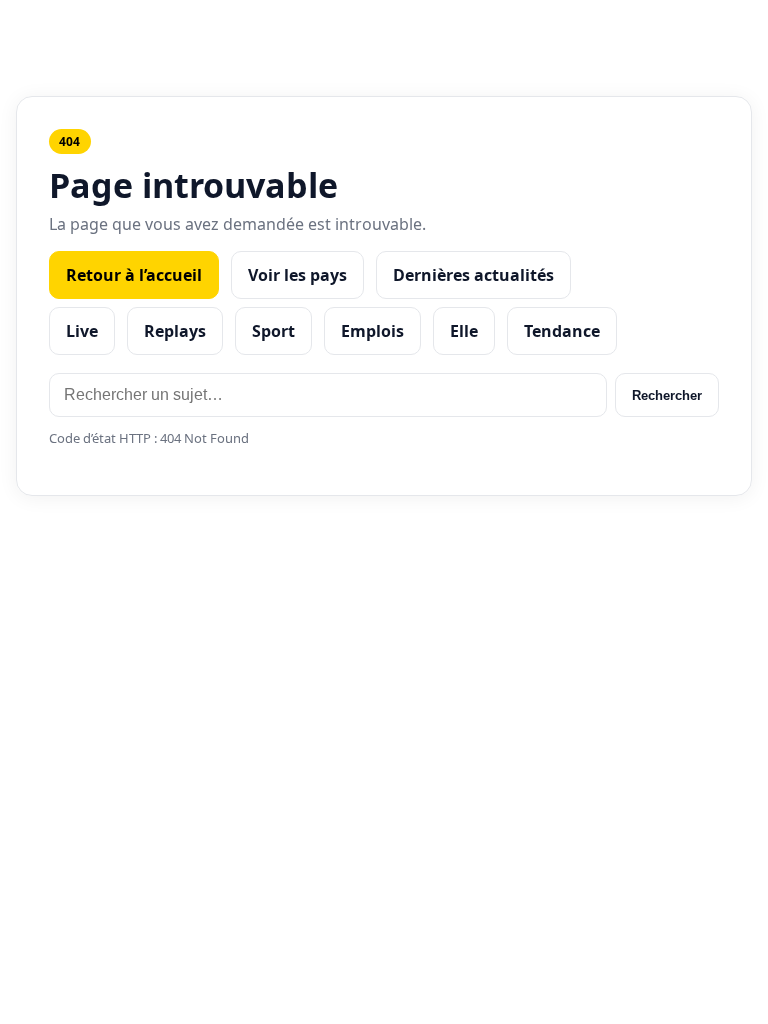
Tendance (562, 331)
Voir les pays (297, 275)
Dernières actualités (473, 275)
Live (82, 331)
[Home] (384, 28)
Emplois (372, 331)
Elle (464, 331)
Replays (175, 331)
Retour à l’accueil (134, 275)
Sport (273, 331)
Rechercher (667, 395)
